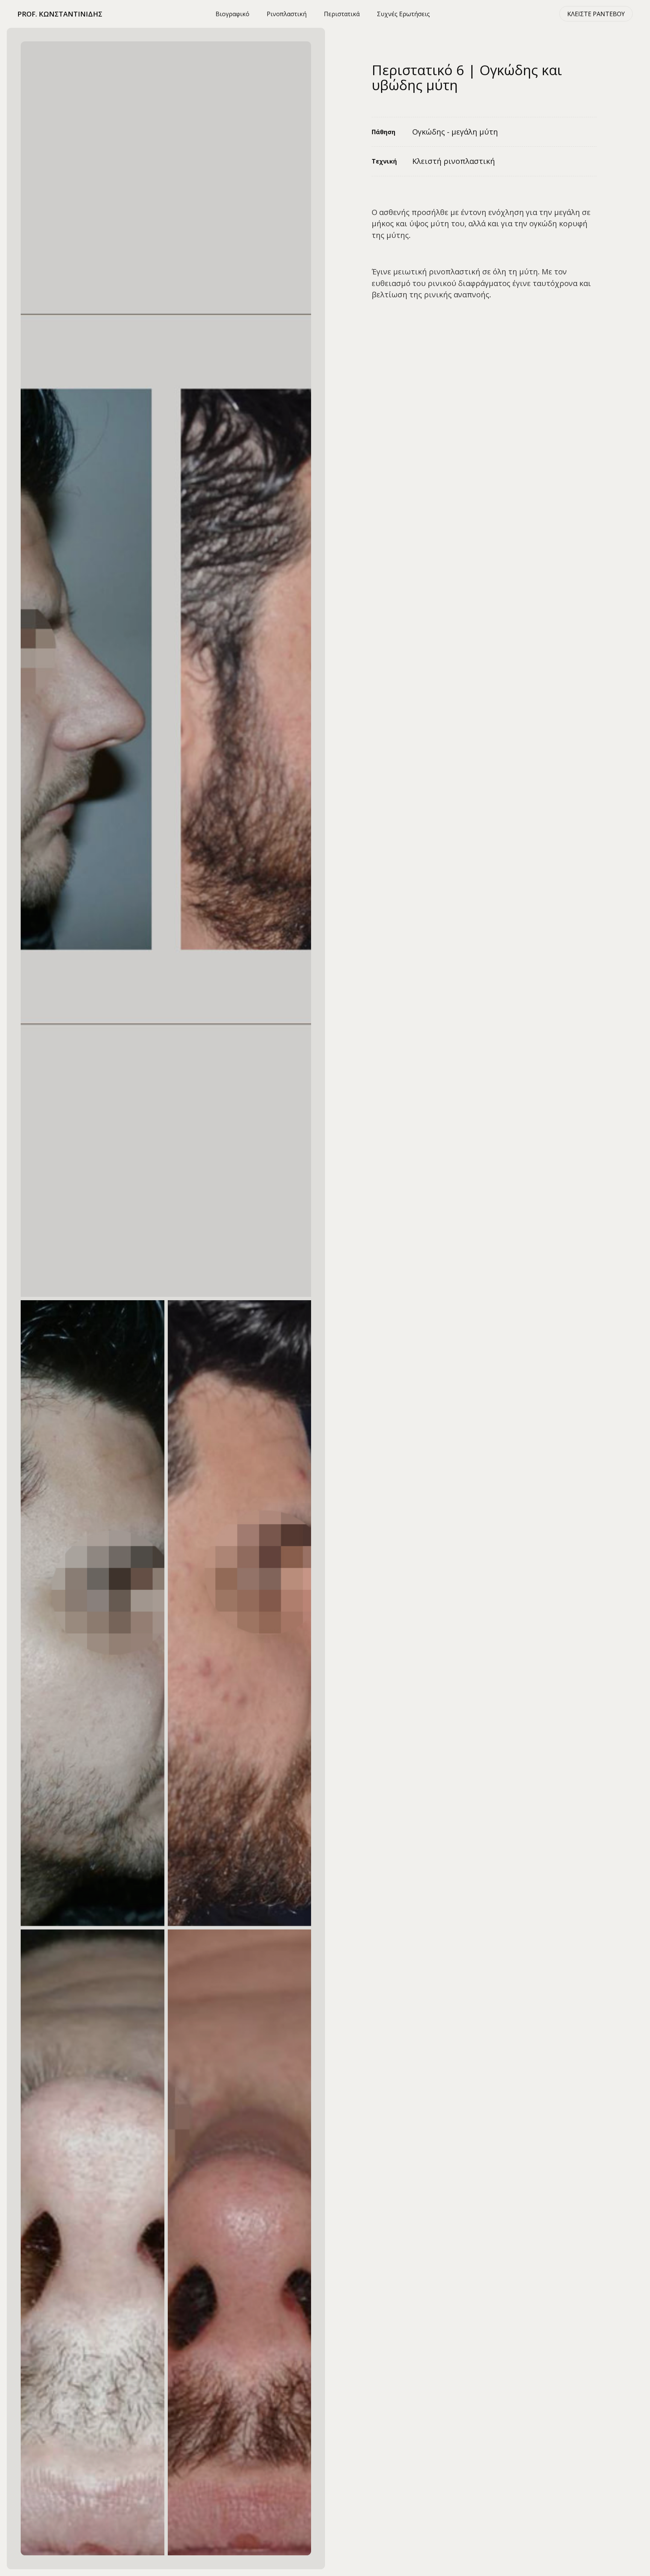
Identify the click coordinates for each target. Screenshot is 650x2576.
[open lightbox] (166, 669)
